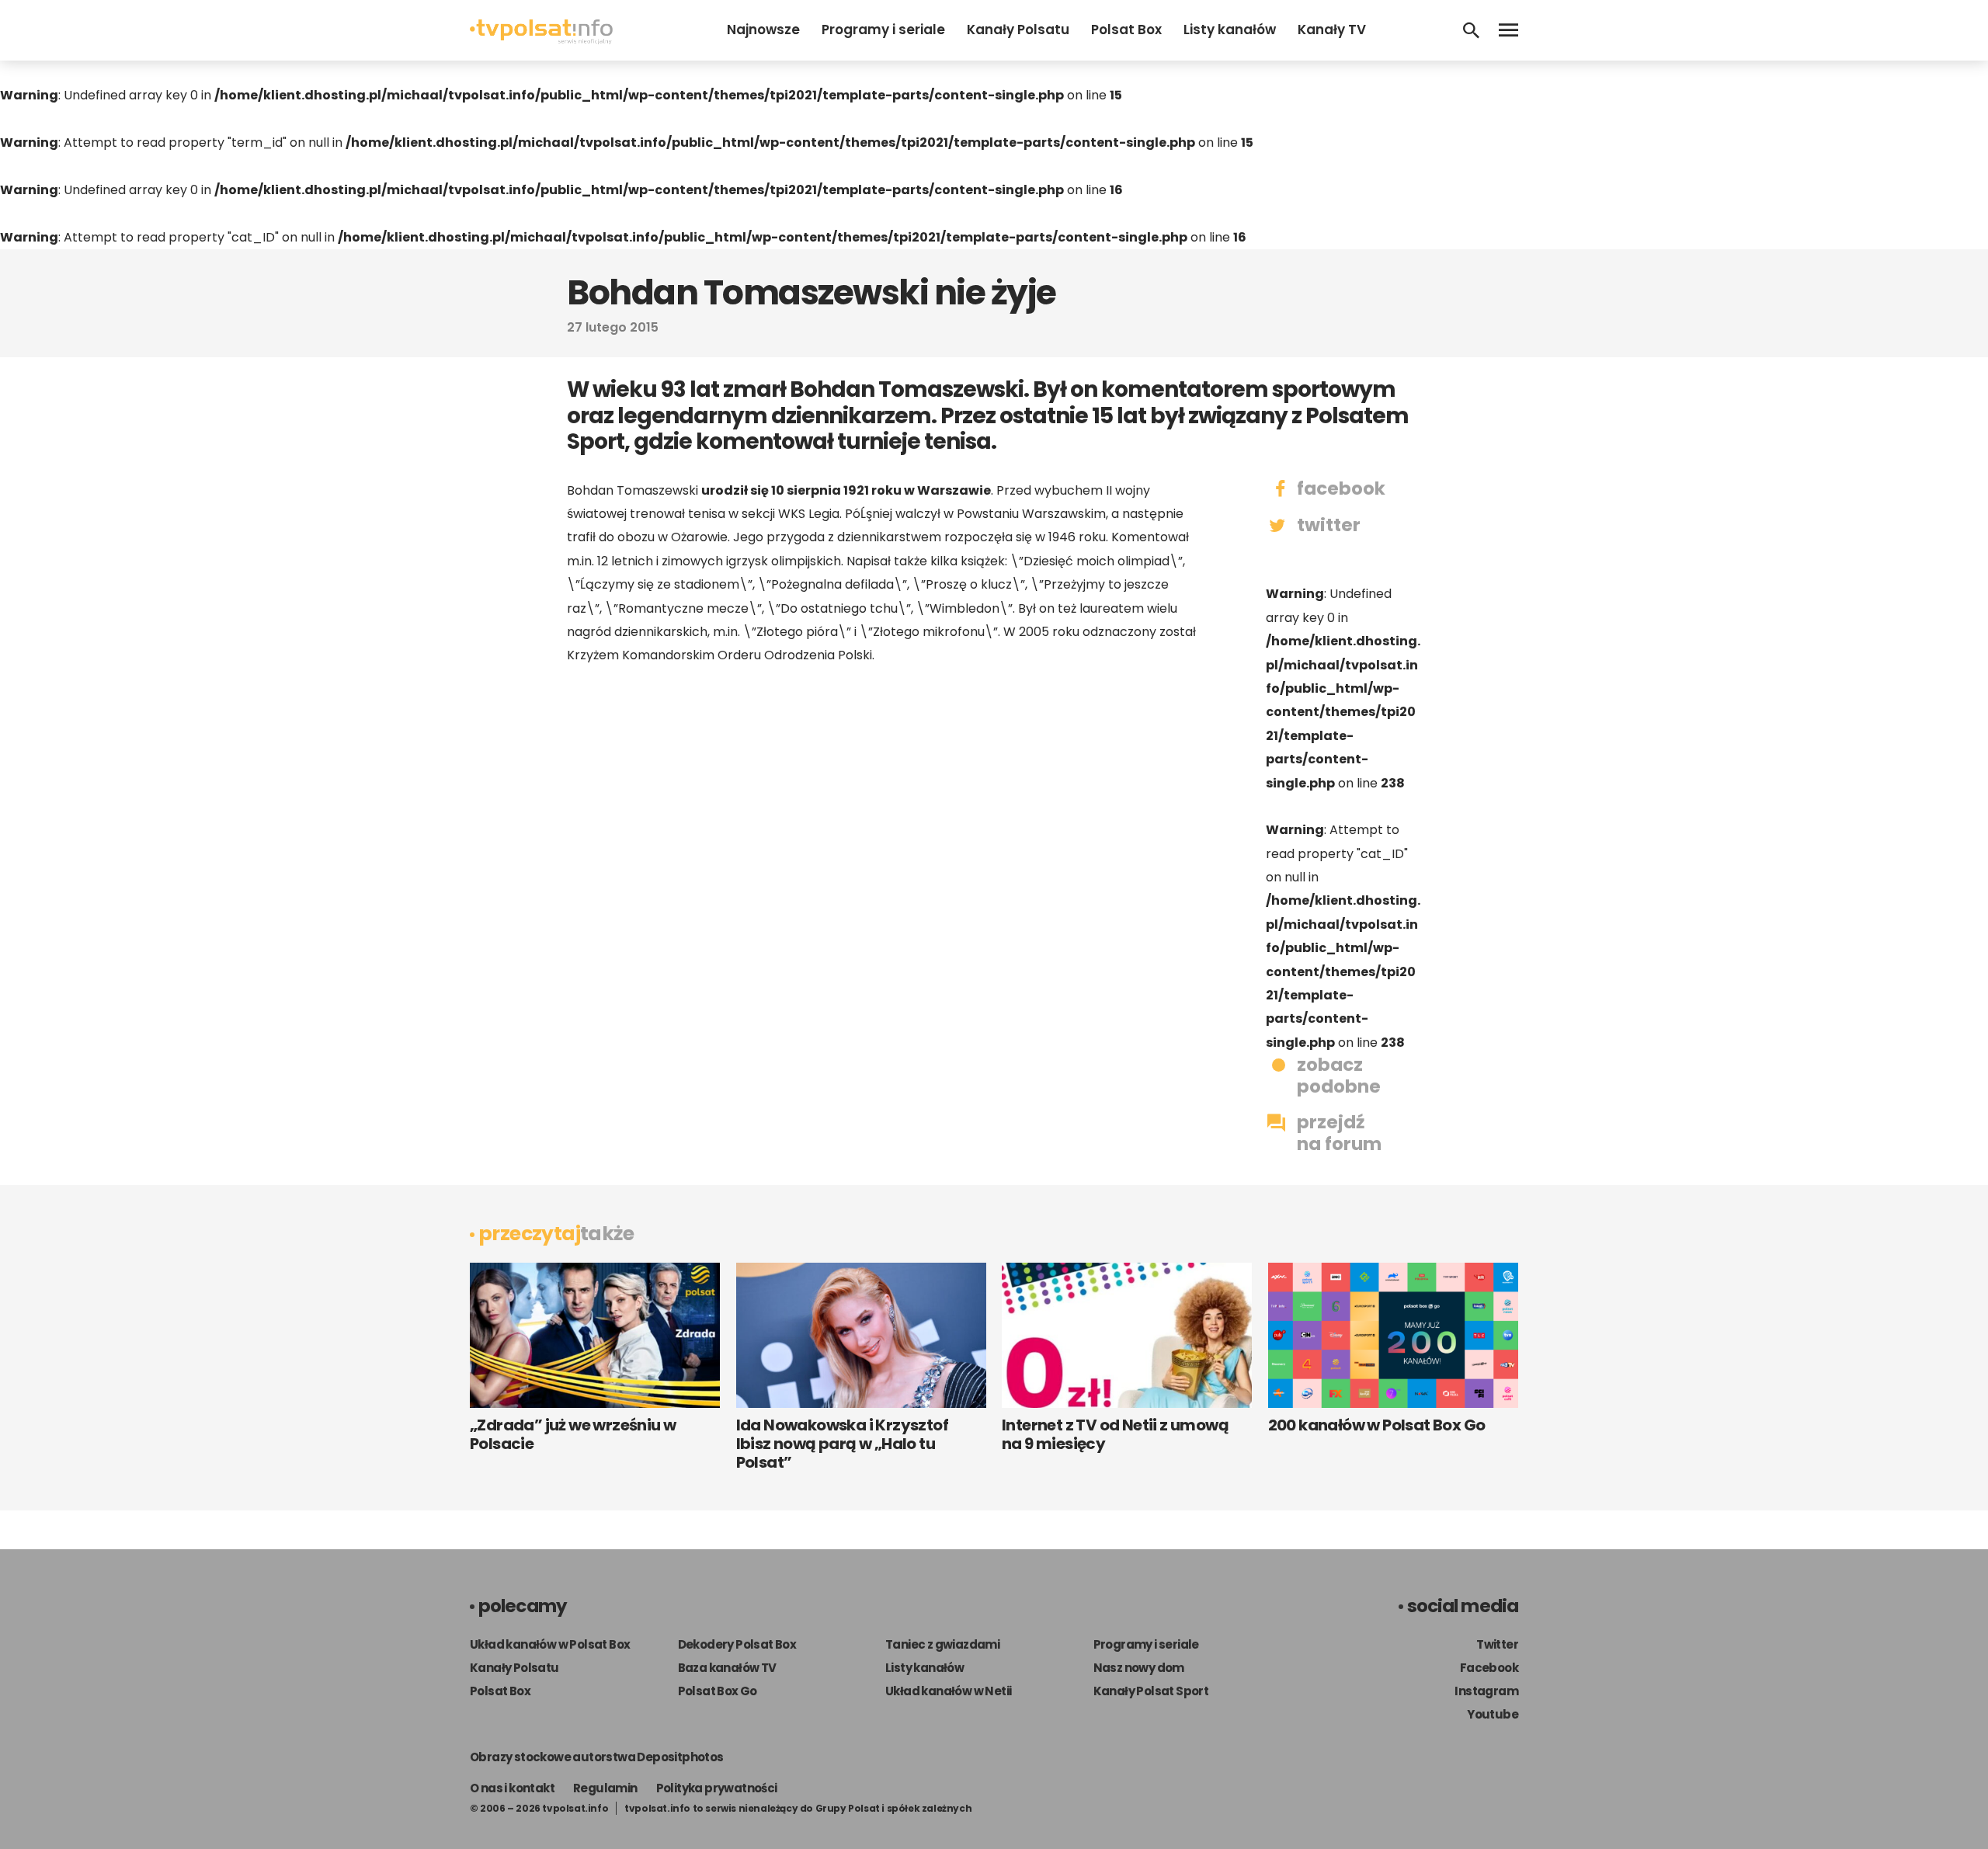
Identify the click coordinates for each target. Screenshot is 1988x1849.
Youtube (1493, 1714)
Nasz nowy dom (1139, 1668)
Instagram (1486, 1691)
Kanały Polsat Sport (1151, 1691)
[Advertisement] (885, 800)
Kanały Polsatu (1018, 30)
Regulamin (605, 1788)
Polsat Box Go (718, 1691)
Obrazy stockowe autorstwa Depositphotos (597, 1757)
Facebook (1489, 1668)
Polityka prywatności (717, 1788)
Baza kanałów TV (727, 1668)
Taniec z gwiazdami (942, 1644)
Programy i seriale (883, 30)
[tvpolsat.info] (541, 40)
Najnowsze (763, 30)
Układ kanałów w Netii (948, 1691)
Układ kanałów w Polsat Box (550, 1644)
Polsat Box (1126, 30)
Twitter (1497, 1644)
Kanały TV (1332, 30)
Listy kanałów (1230, 30)
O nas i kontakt (512, 1788)
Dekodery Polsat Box (737, 1644)
